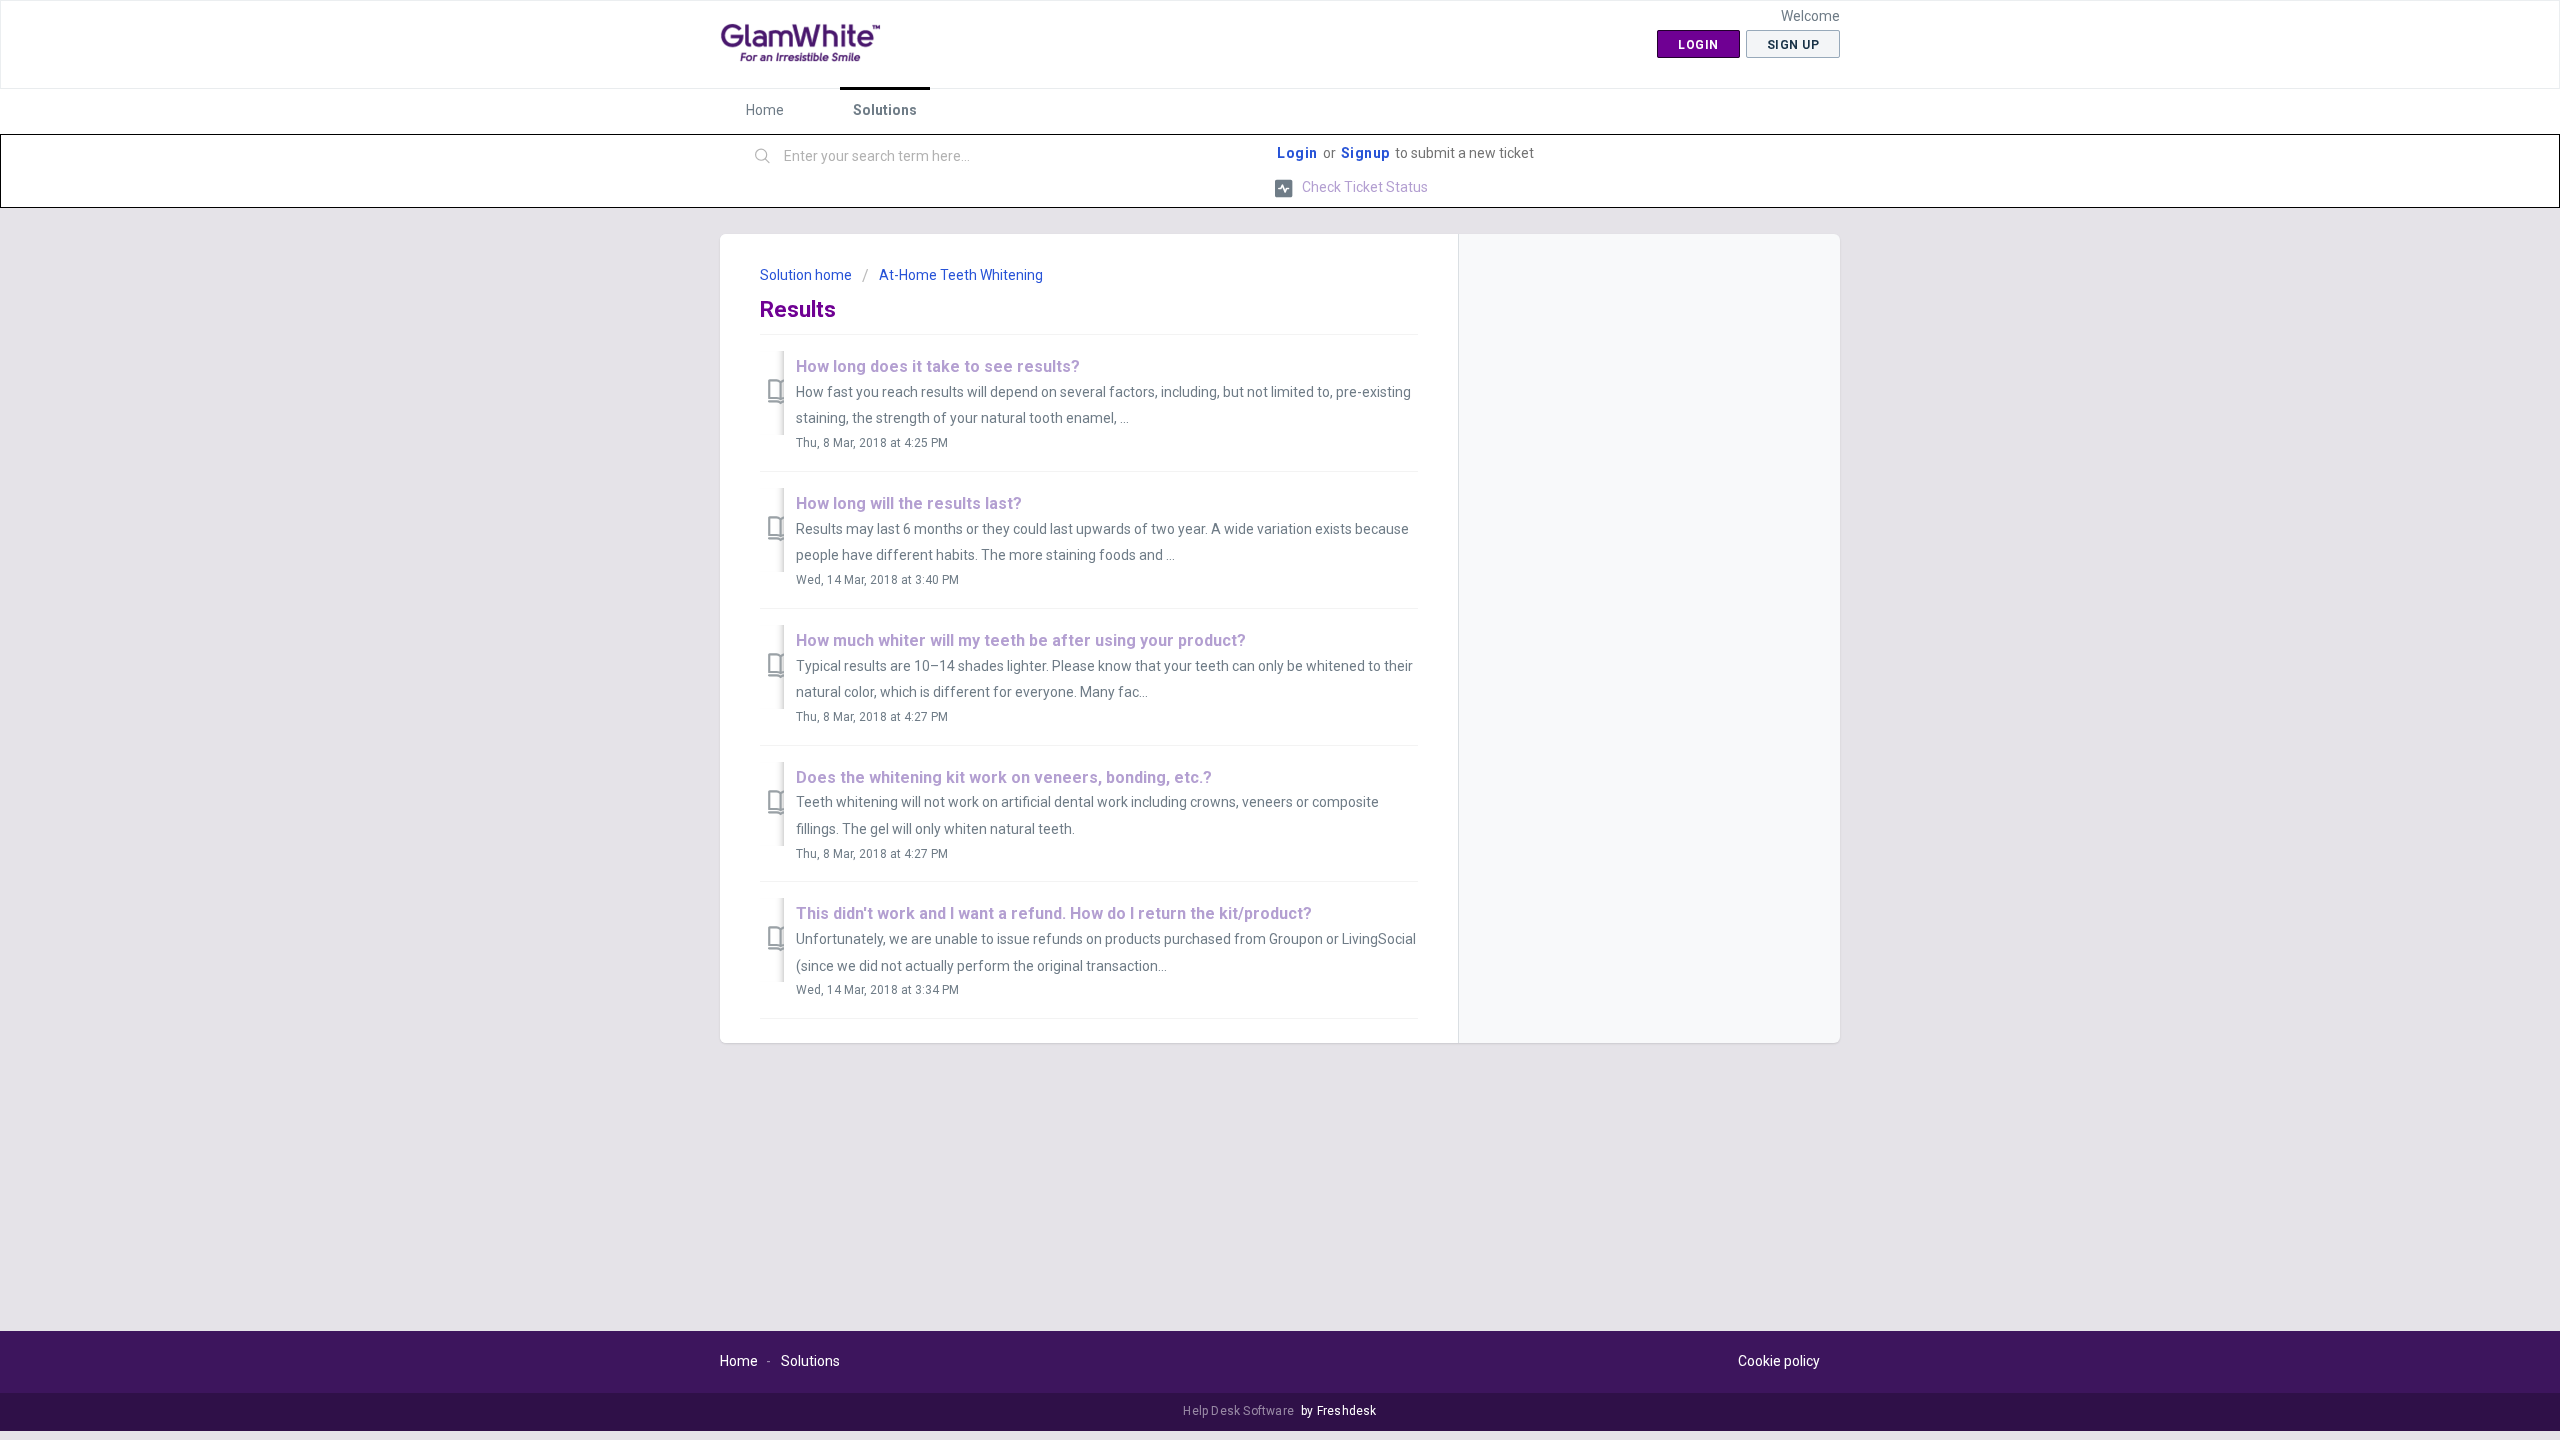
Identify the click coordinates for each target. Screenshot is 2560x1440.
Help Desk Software (1240, 1411)
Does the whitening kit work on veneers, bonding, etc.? (1004, 777)
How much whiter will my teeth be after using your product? (1021, 640)
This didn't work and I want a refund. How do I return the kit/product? (1054, 913)
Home (765, 110)
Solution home (807, 275)
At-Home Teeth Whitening (961, 275)
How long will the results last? (909, 503)
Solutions (885, 110)
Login (1297, 153)
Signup (1365, 153)
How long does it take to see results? (938, 366)
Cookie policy (1779, 1361)
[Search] (763, 157)
